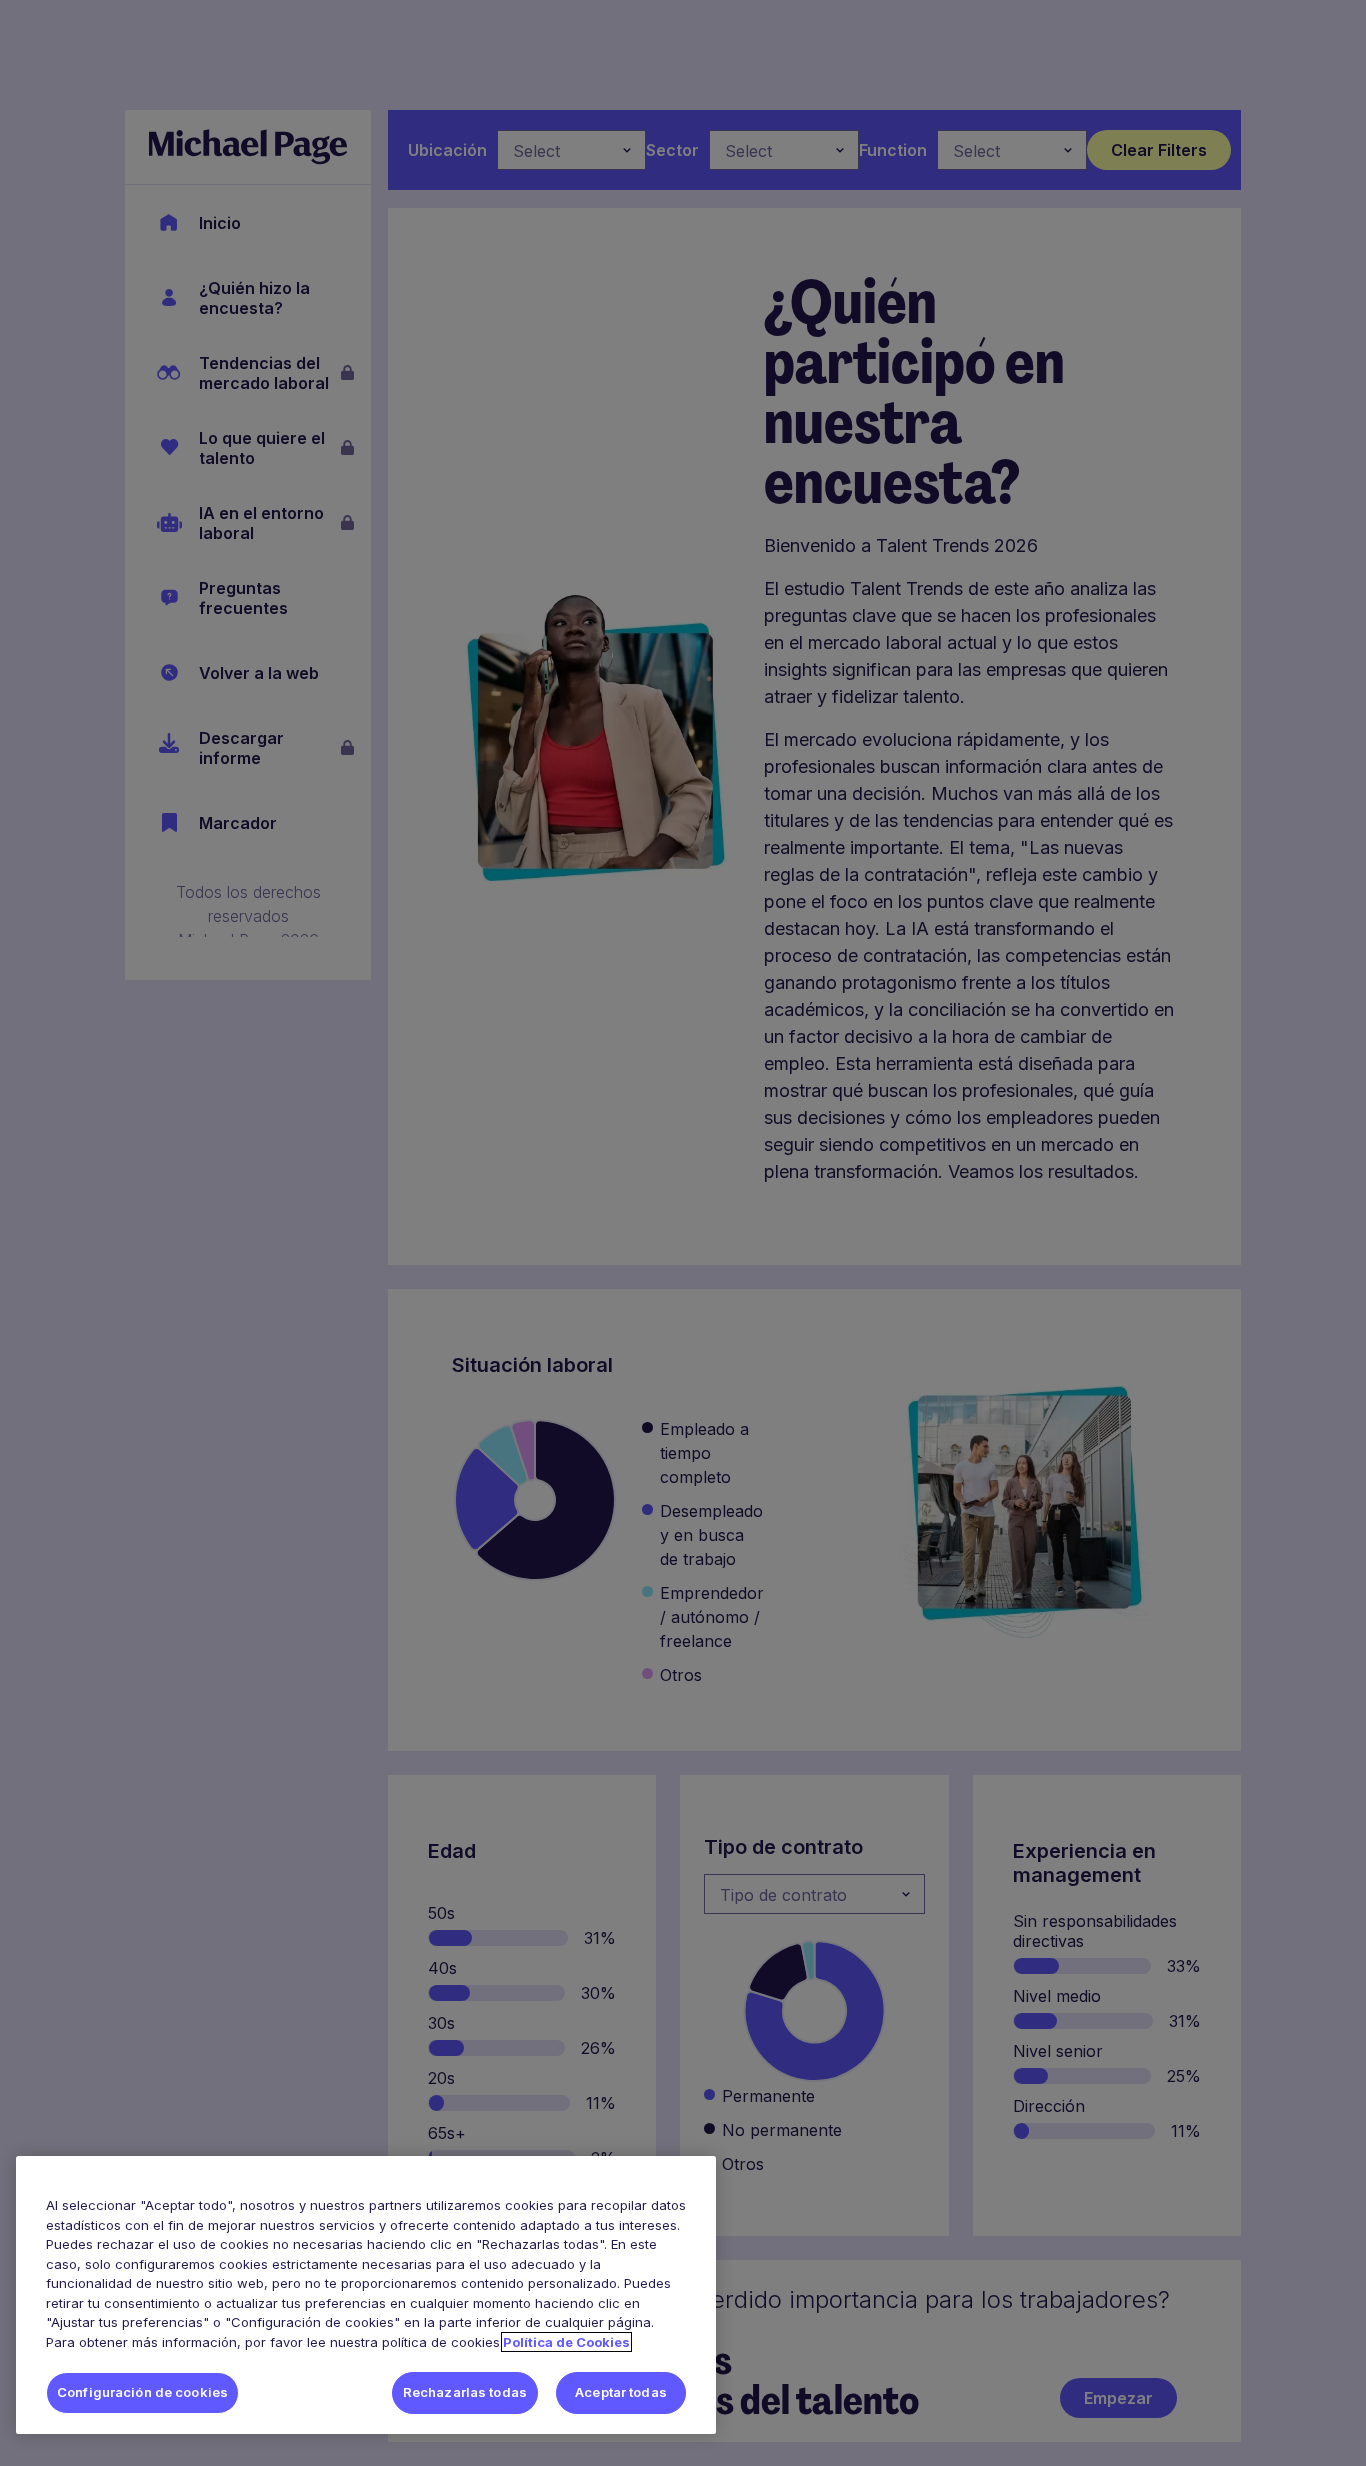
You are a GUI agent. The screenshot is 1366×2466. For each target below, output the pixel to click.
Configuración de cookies (142, 2392)
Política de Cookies (566, 2342)
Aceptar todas (621, 2392)
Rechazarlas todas (465, 2392)
